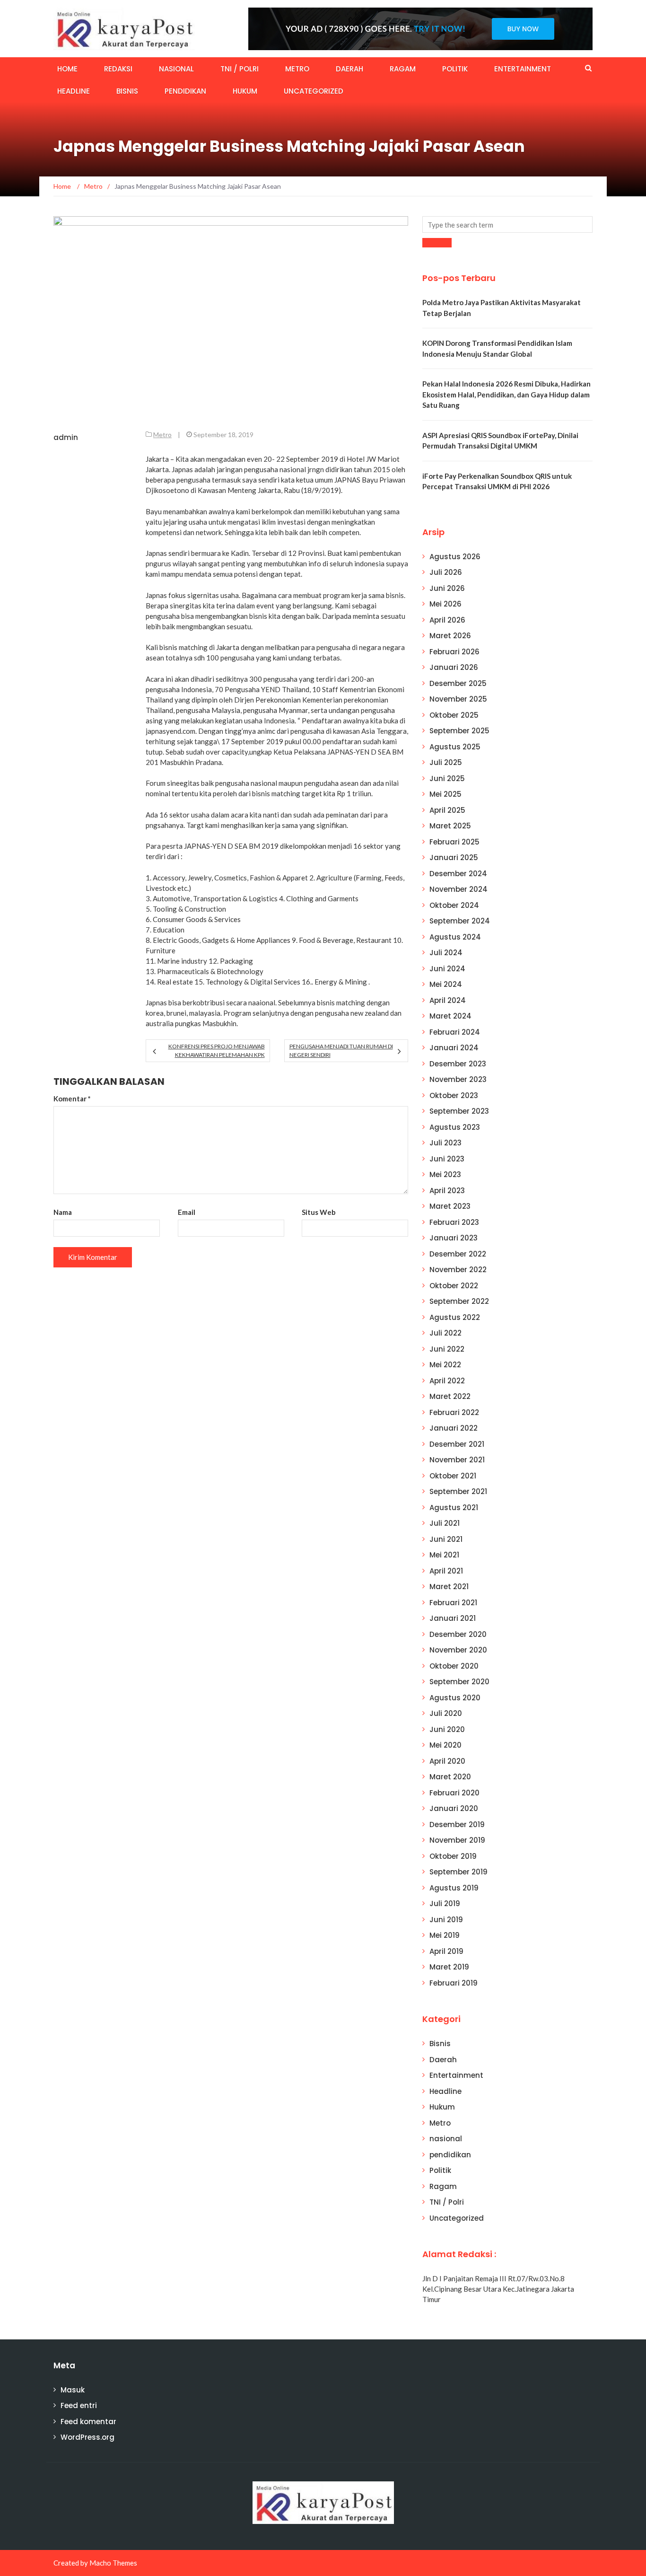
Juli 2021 (445, 1523)
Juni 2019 (446, 1920)
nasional (176, 69)
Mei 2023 (445, 1174)
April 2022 (447, 1381)
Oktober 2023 (454, 1095)
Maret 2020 (450, 1777)
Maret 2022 (450, 1396)
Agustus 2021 (454, 1508)
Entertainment (523, 69)
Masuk (73, 2390)
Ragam (403, 69)
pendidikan (185, 91)
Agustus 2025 (455, 747)
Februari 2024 (455, 1032)
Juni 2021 (446, 1539)
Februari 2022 (454, 1412)
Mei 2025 (445, 794)
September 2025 (459, 731)
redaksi (118, 69)
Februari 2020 (454, 1793)
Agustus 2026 (455, 557)
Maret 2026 (450, 636)
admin (66, 437)
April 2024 (448, 1000)
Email (187, 1212)
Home (67, 69)
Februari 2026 (454, 652)
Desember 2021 (457, 1444)
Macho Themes (113, 2563)
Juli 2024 (446, 953)
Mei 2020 (445, 1745)
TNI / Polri (240, 69)
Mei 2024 (446, 984)
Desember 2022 (458, 1254)
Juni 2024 (447, 969)
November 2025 (458, 699)
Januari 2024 (454, 1048)
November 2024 (458, 889)
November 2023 (458, 1079)
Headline (74, 91)
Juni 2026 (447, 588)
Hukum (245, 91)
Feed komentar (88, 2422)
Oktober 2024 (454, 905)
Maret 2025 (450, 826)
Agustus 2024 (455, 937)
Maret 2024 (450, 1016)
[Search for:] (507, 224)
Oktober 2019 (453, 1856)
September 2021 (458, 1491)
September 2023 (459, 1111)
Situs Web (319, 1212)
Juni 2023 (447, 1159)
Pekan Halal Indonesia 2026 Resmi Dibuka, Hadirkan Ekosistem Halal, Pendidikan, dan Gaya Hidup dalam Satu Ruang (506, 394)
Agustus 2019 (454, 1888)
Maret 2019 (449, 1967)
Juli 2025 (446, 762)
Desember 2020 (458, 1634)
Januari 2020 (454, 1808)
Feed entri (79, 2405)
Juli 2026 (446, 572)
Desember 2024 (458, 874)
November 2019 (457, 1840)
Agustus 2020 (455, 1698)
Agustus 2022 (455, 1317)
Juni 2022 (447, 1349)
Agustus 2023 (455, 1127)
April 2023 (447, 1191)
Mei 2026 (445, 604)
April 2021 (446, 1571)
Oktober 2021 (453, 1476)
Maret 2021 (449, 1587)
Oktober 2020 (454, 1666)
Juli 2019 (445, 1903)
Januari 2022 (454, 1428)
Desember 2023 (458, 1064)
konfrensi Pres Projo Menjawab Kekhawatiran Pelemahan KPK (216, 1051)
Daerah (349, 69)
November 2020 (458, 1650)
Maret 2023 (450, 1206)
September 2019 (458, 1872)
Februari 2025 (454, 842)
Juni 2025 (447, 778)
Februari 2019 (454, 1983)
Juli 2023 (445, 1143)
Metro (297, 69)
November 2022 (458, 1270)
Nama (63, 1212)
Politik (455, 69)
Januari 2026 (454, 667)
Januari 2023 (454, 1238)
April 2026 (447, 620)
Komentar (72, 1099)
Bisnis (127, 91)
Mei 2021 (444, 1555)
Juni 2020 (447, 1729)
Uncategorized (314, 91)
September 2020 (459, 1682)
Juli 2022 (445, 1333)
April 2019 (446, 1951)
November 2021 (457, 1460)
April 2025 (447, 810)
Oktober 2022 (454, 1286)
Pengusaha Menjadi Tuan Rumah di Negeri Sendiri (341, 1051)
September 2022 (459, 1301)
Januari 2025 (454, 857)
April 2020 (447, 1761)
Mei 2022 (445, 1365)
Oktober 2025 (454, 715)
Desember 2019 (457, 1824)
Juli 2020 (446, 1713)
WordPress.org (87, 2437)
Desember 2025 (458, 683)
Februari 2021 (453, 1603)
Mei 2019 (445, 1935)
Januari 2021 (453, 1618)
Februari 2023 (454, 1222)
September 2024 (460, 921)
